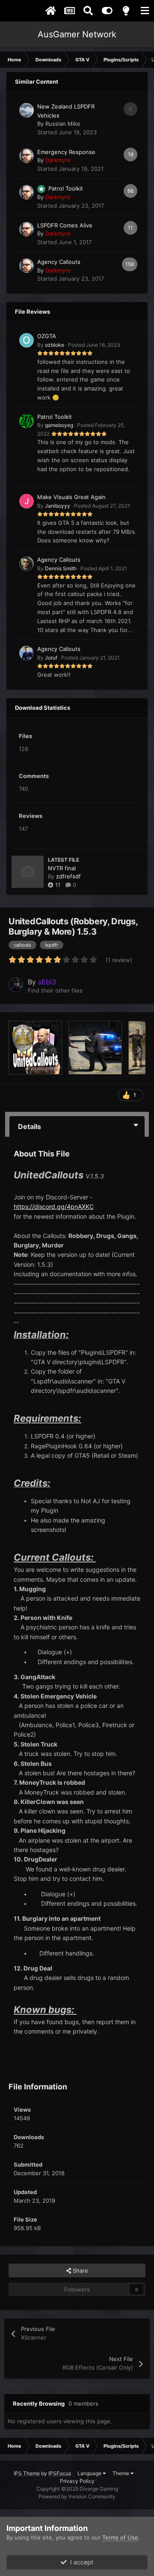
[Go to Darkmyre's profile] (27, 156)
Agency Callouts (59, 262)
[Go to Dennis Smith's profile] (27, 564)
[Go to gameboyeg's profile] (27, 421)
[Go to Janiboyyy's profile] (27, 501)
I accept (80, 2562)
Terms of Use (120, 2537)
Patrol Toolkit (66, 188)
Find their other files (55, 990)
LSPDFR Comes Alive (65, 225)
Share (80, 2270)
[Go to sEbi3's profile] (16, 985)
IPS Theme (27, 2473)
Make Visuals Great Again (71, 497)
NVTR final (62, 868)
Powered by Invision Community (77, 2496)
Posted (94, 345)
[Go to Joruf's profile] (27, 653)
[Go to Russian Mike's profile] (27, 110)
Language (90, 2473)
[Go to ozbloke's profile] (27, 340)
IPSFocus (60, 2473)
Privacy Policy (77, 2481)
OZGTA (47, 336)
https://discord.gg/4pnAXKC (54, 1206)
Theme (121, 2473)
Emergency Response (66, 152)
